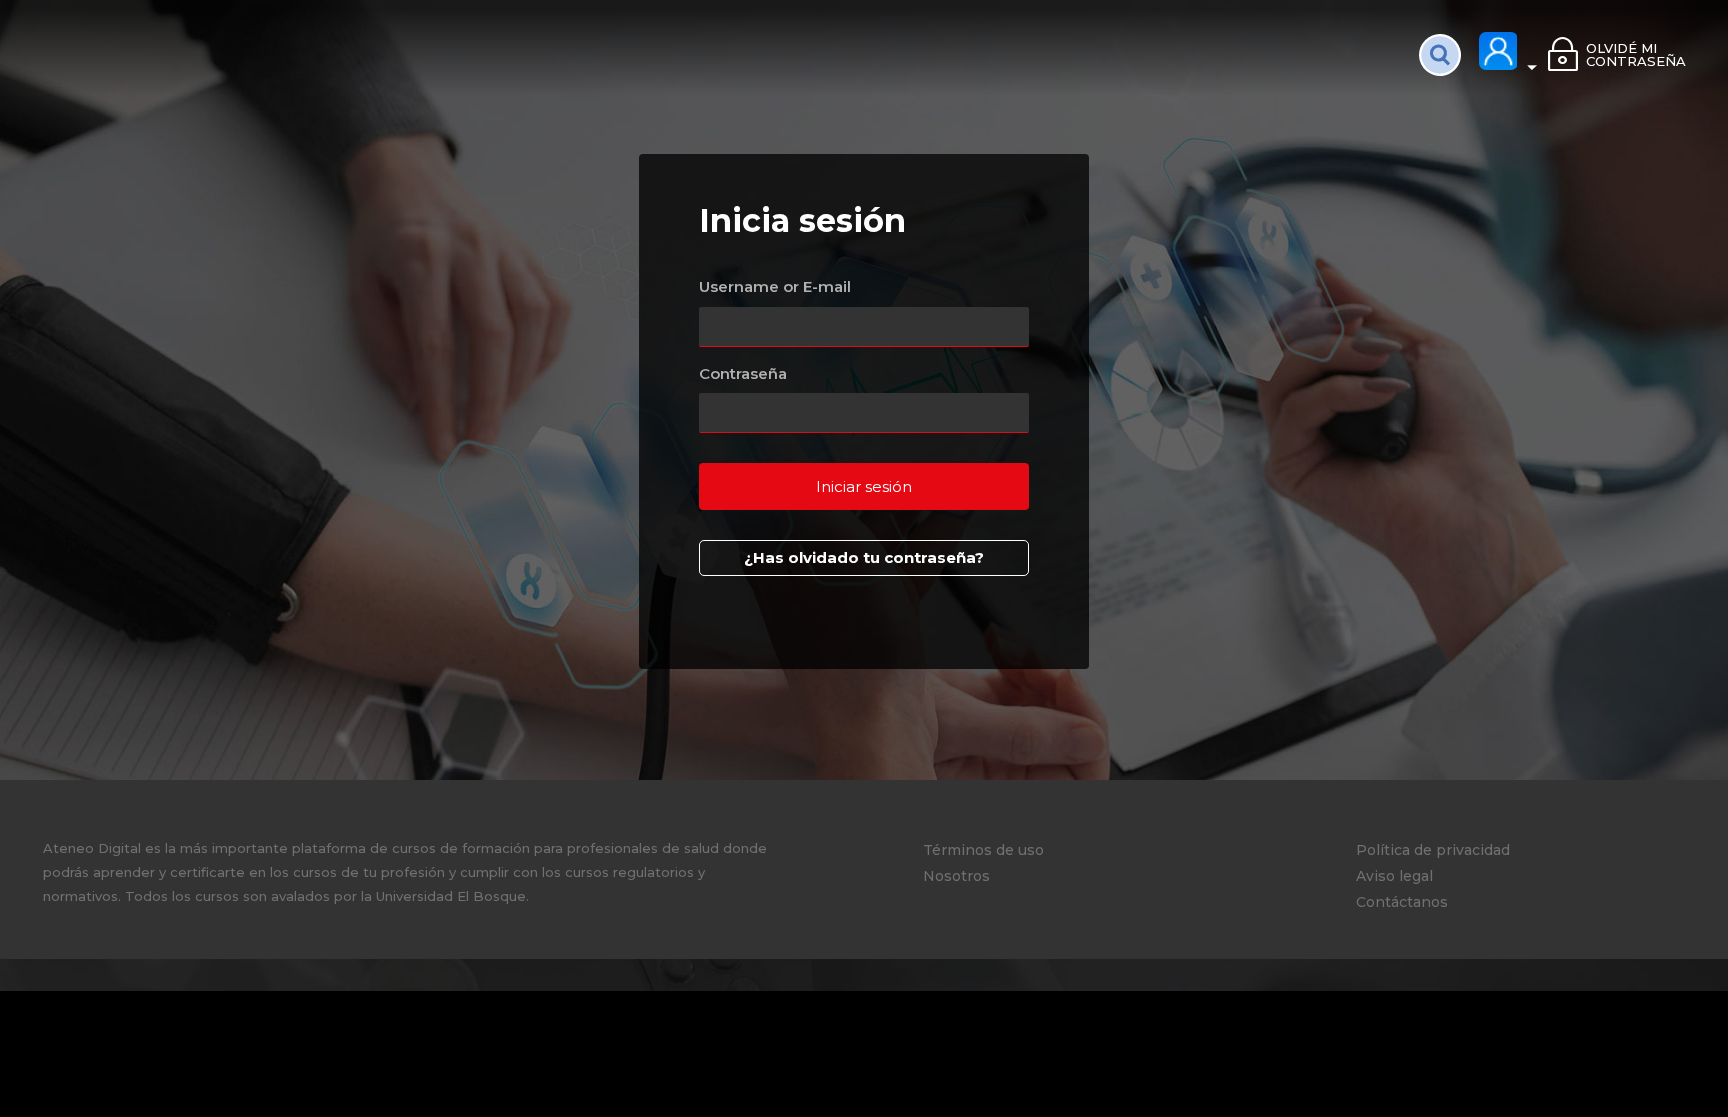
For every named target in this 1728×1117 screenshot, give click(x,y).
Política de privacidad (1433, 850)
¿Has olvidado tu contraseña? (864, 557)
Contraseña (743, 373)
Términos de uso (983, 850)
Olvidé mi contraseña (1635, 54)
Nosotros (956, 876)
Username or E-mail (775, 286)
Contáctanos (1402, 902)
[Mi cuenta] (1509, 52)
